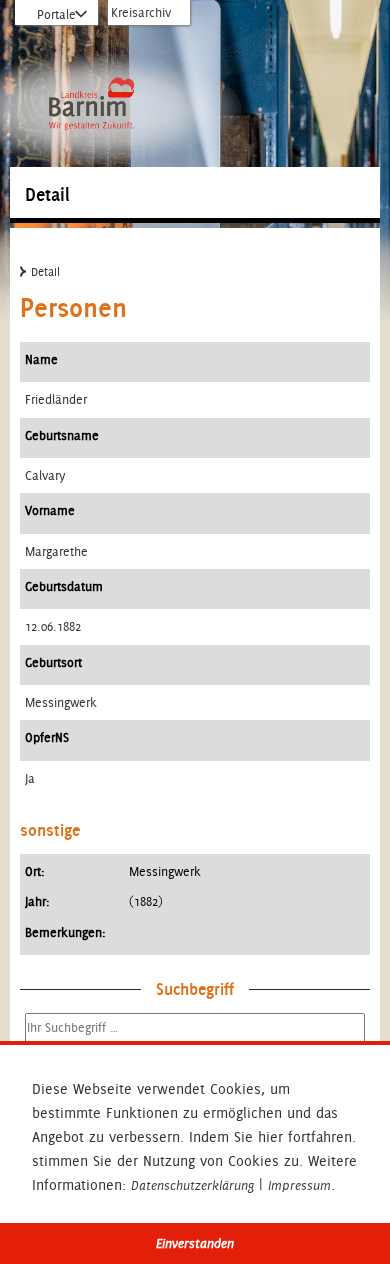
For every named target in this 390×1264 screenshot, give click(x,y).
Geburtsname (62, 435)
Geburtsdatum (64, 586)
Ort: (35, 871)
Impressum (299, 1186)
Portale (56, 14)
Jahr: (37, 901)
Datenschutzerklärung (192, 1186)
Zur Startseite (91, 55)
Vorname (50, 510)
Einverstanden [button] (195, 1243)
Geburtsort (53, 662)
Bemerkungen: (65, 932)
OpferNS (47, 737)
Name (41, 359)
